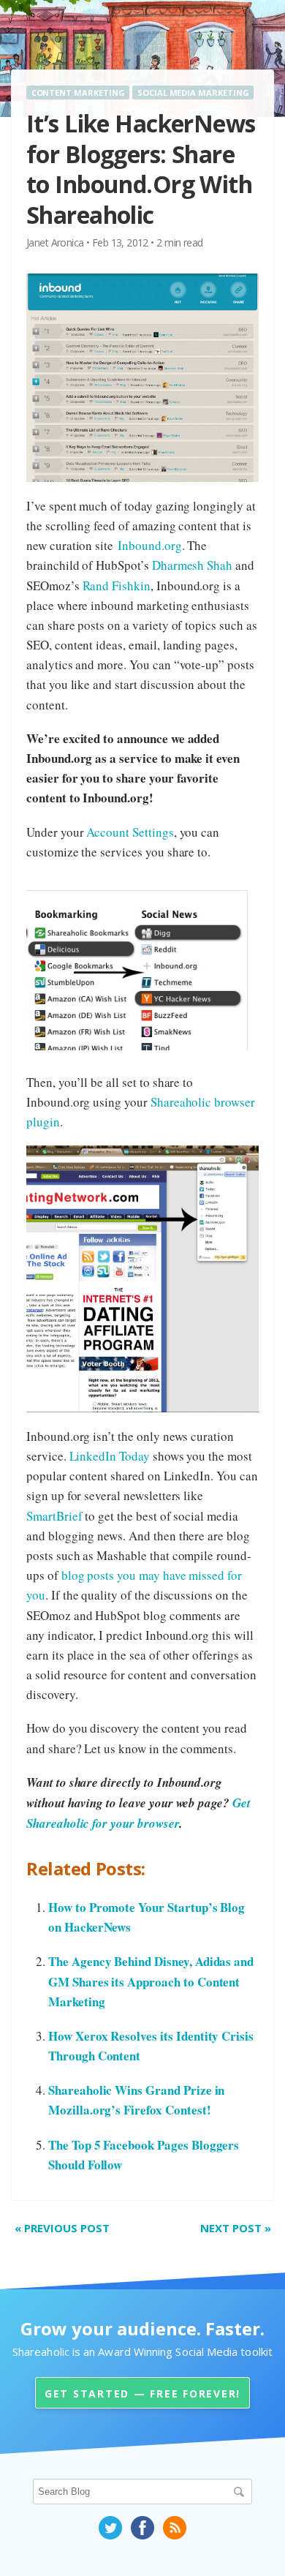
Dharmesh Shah (192, 565)
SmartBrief (54, 1516)
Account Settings (130, 832)
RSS (175, 2528)
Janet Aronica (55, 242)
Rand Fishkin (117, 585)
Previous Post (62, 2228)
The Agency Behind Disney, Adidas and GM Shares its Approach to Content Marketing (151, 1981)
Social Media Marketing (193, 93)
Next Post (236, 2228)
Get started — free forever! (142, 2394)
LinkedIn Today (110, 1456)
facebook (142, 2528)
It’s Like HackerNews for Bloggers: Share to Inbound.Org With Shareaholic (141, 169)
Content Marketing (78, 93)
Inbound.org (149, 545)
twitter (110, 2528)
